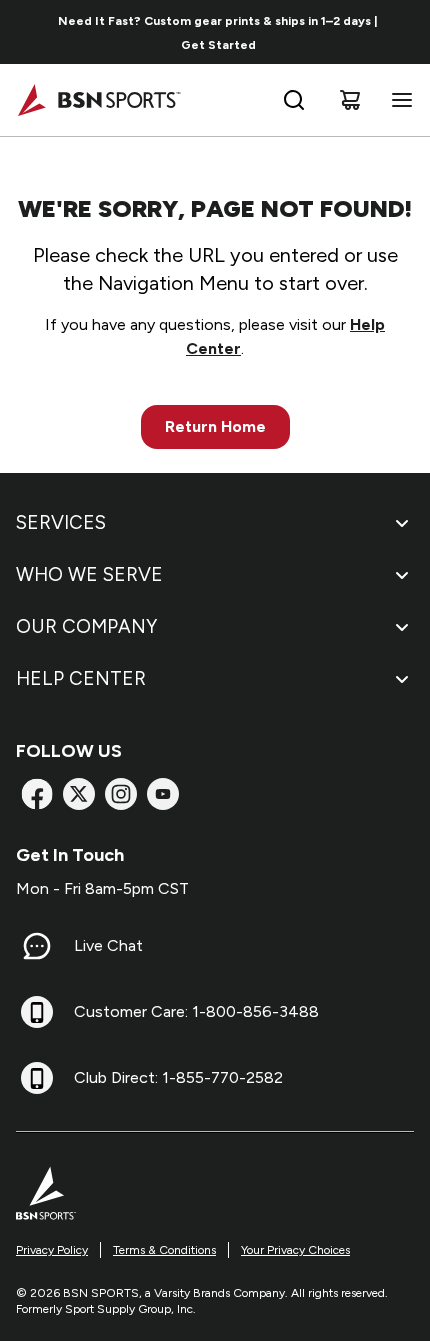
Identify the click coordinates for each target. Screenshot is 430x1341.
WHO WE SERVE (89, 574)
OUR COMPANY (86, 626)
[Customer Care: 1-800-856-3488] (37, 1012)
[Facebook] (37, 794)
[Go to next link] (408, 32)
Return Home (215, 426)
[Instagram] (121, 794)
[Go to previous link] (28, 32)
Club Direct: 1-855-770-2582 (178, 1077)
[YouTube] (163, 794)
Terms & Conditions (164, 1250)
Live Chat (108, 945)
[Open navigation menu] (398, 100)
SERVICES (61, 522)
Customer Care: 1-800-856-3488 (196, 1011)
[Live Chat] (37, 946)
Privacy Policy (52, 1250)
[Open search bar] (294, 100)
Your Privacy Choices (295, 1250)
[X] (79, 794)
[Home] (98, 100)
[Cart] (350, 100)
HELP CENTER (81, 678)
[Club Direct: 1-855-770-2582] (37, 1078)
